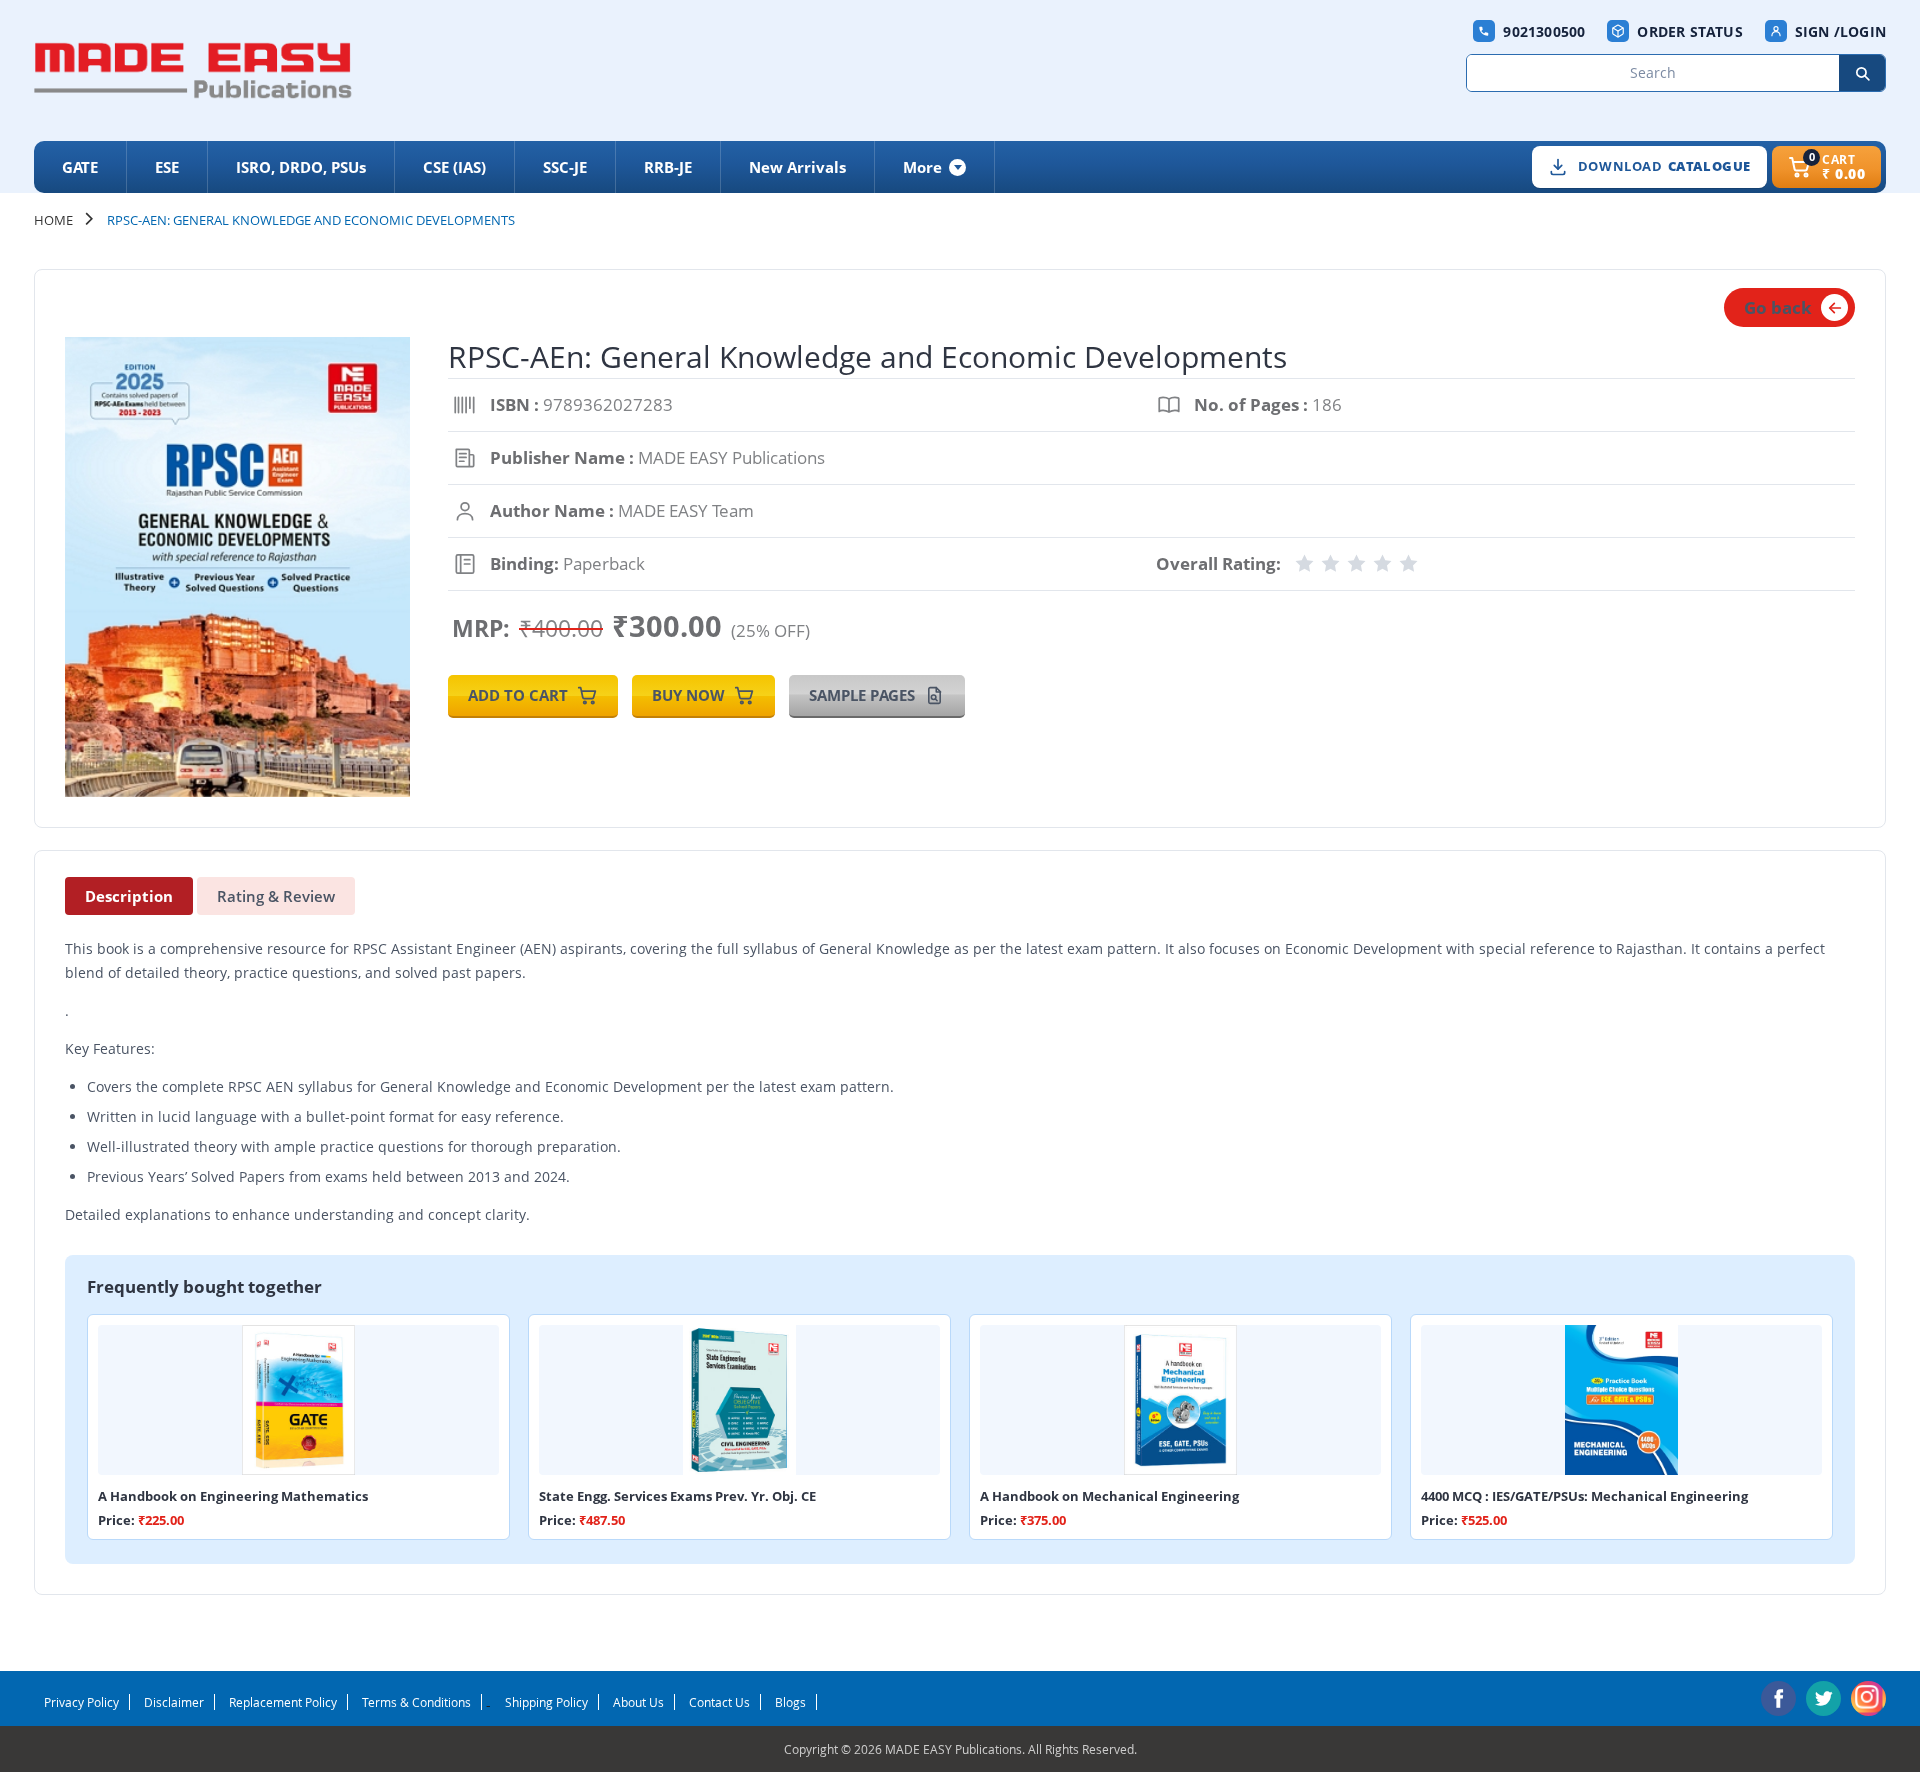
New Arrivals (797, 167)
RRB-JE (668, 167)
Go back (1778, 307)
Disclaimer (174, 1702)
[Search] (1862, 73)
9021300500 (1544, 31)
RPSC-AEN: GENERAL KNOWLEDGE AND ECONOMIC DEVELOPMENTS (311, 220)
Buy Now (688, 695)
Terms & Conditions (416, 1702)
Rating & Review (276, 896)
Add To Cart (518, 695)
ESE (167, 167)
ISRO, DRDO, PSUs (301, 167)
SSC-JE (565, 167)
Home (53, 220)
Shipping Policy (546, 1702)
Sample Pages (862, 695)
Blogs (790, 1702)
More (922, 167)
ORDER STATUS (1689, 31)
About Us (638, 1702)
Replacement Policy (283, 1702)
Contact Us (719, 1702)
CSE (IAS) (454, 167)
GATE (80, 167)
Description (129, 896)
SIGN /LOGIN (1840, 31)
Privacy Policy (81, 1702)
